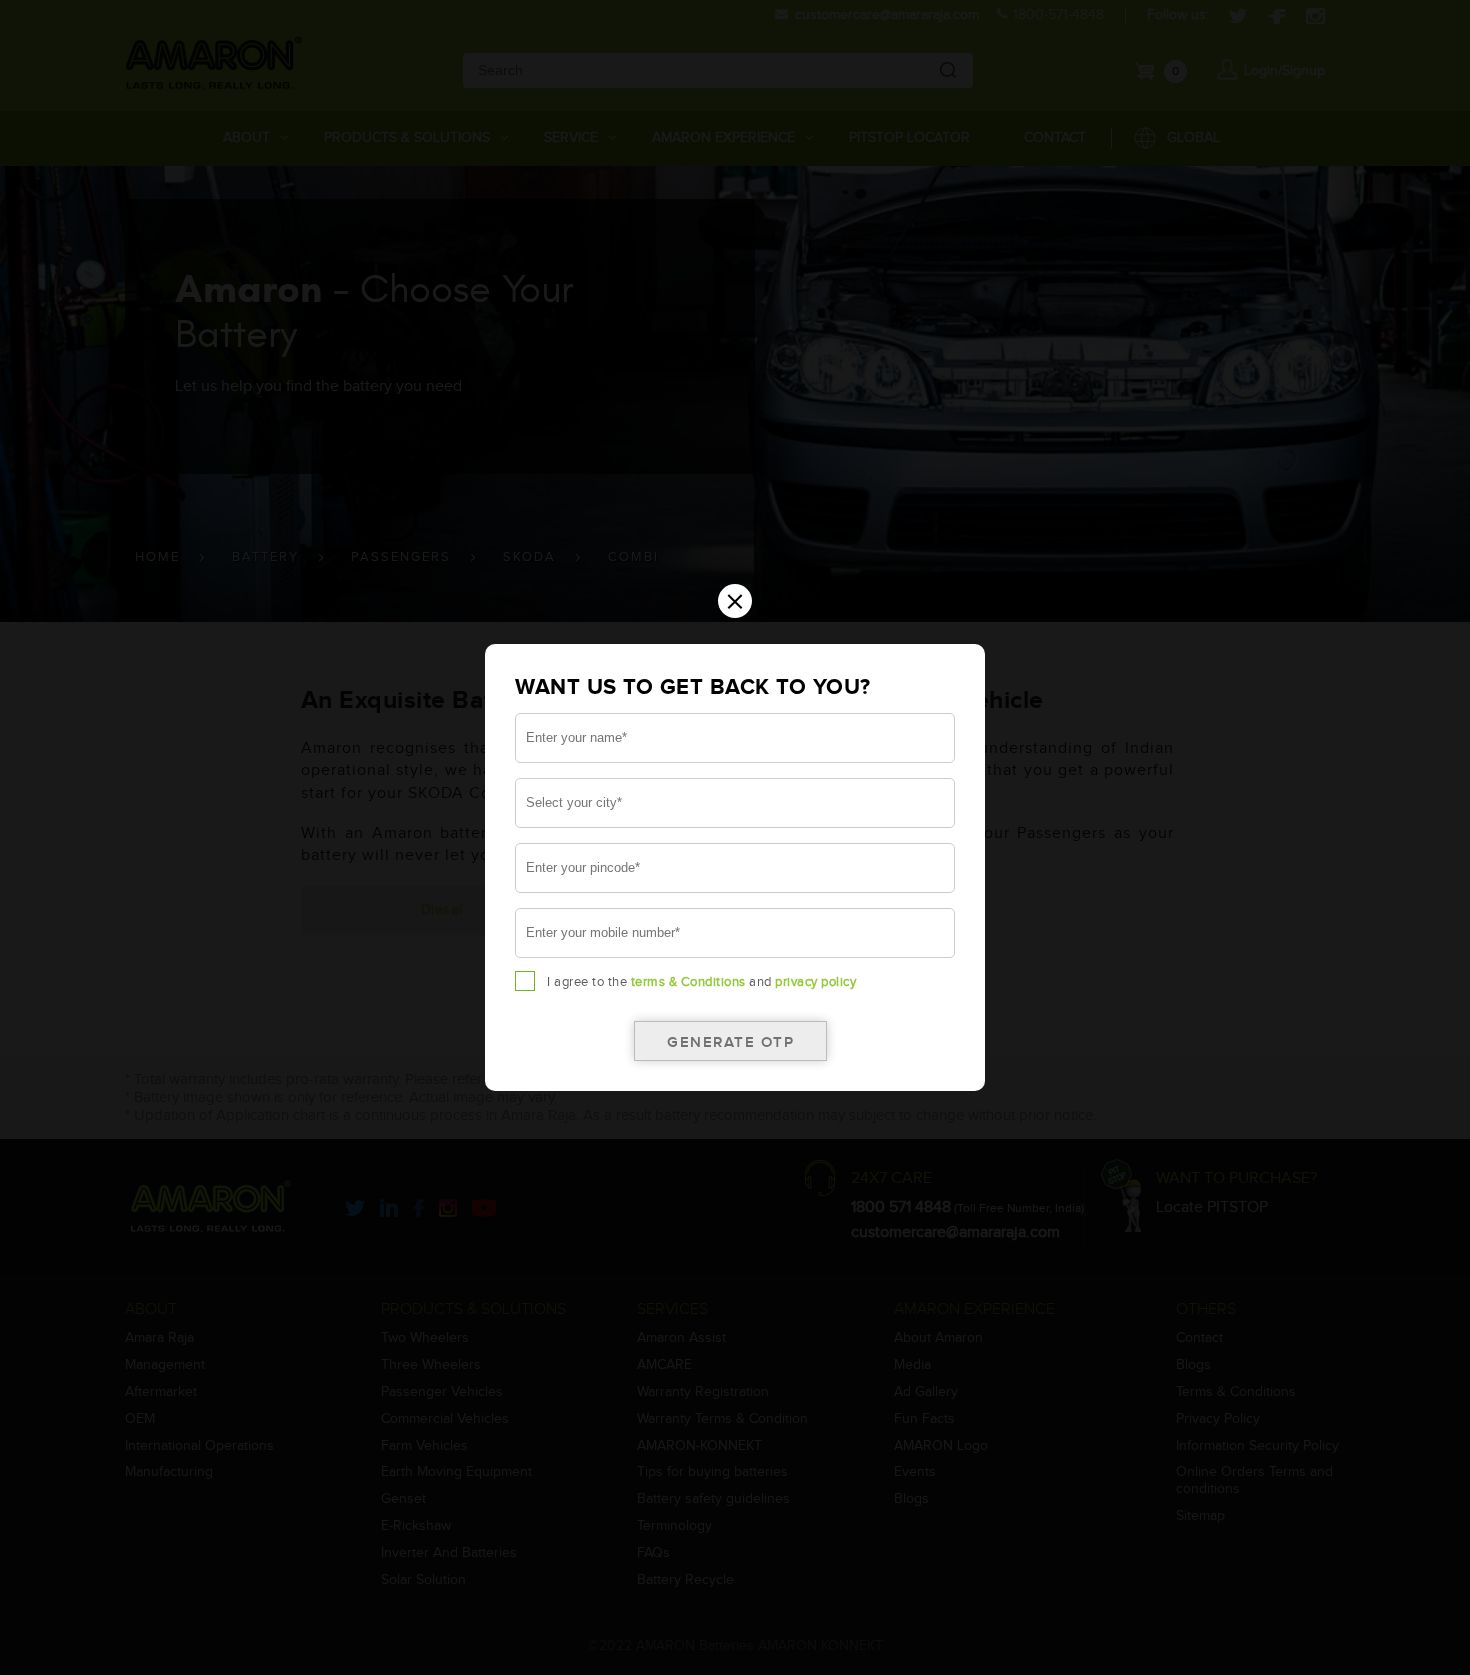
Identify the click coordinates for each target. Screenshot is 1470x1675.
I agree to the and (701, 982)
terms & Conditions (688, 982)
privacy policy (815, 982)
